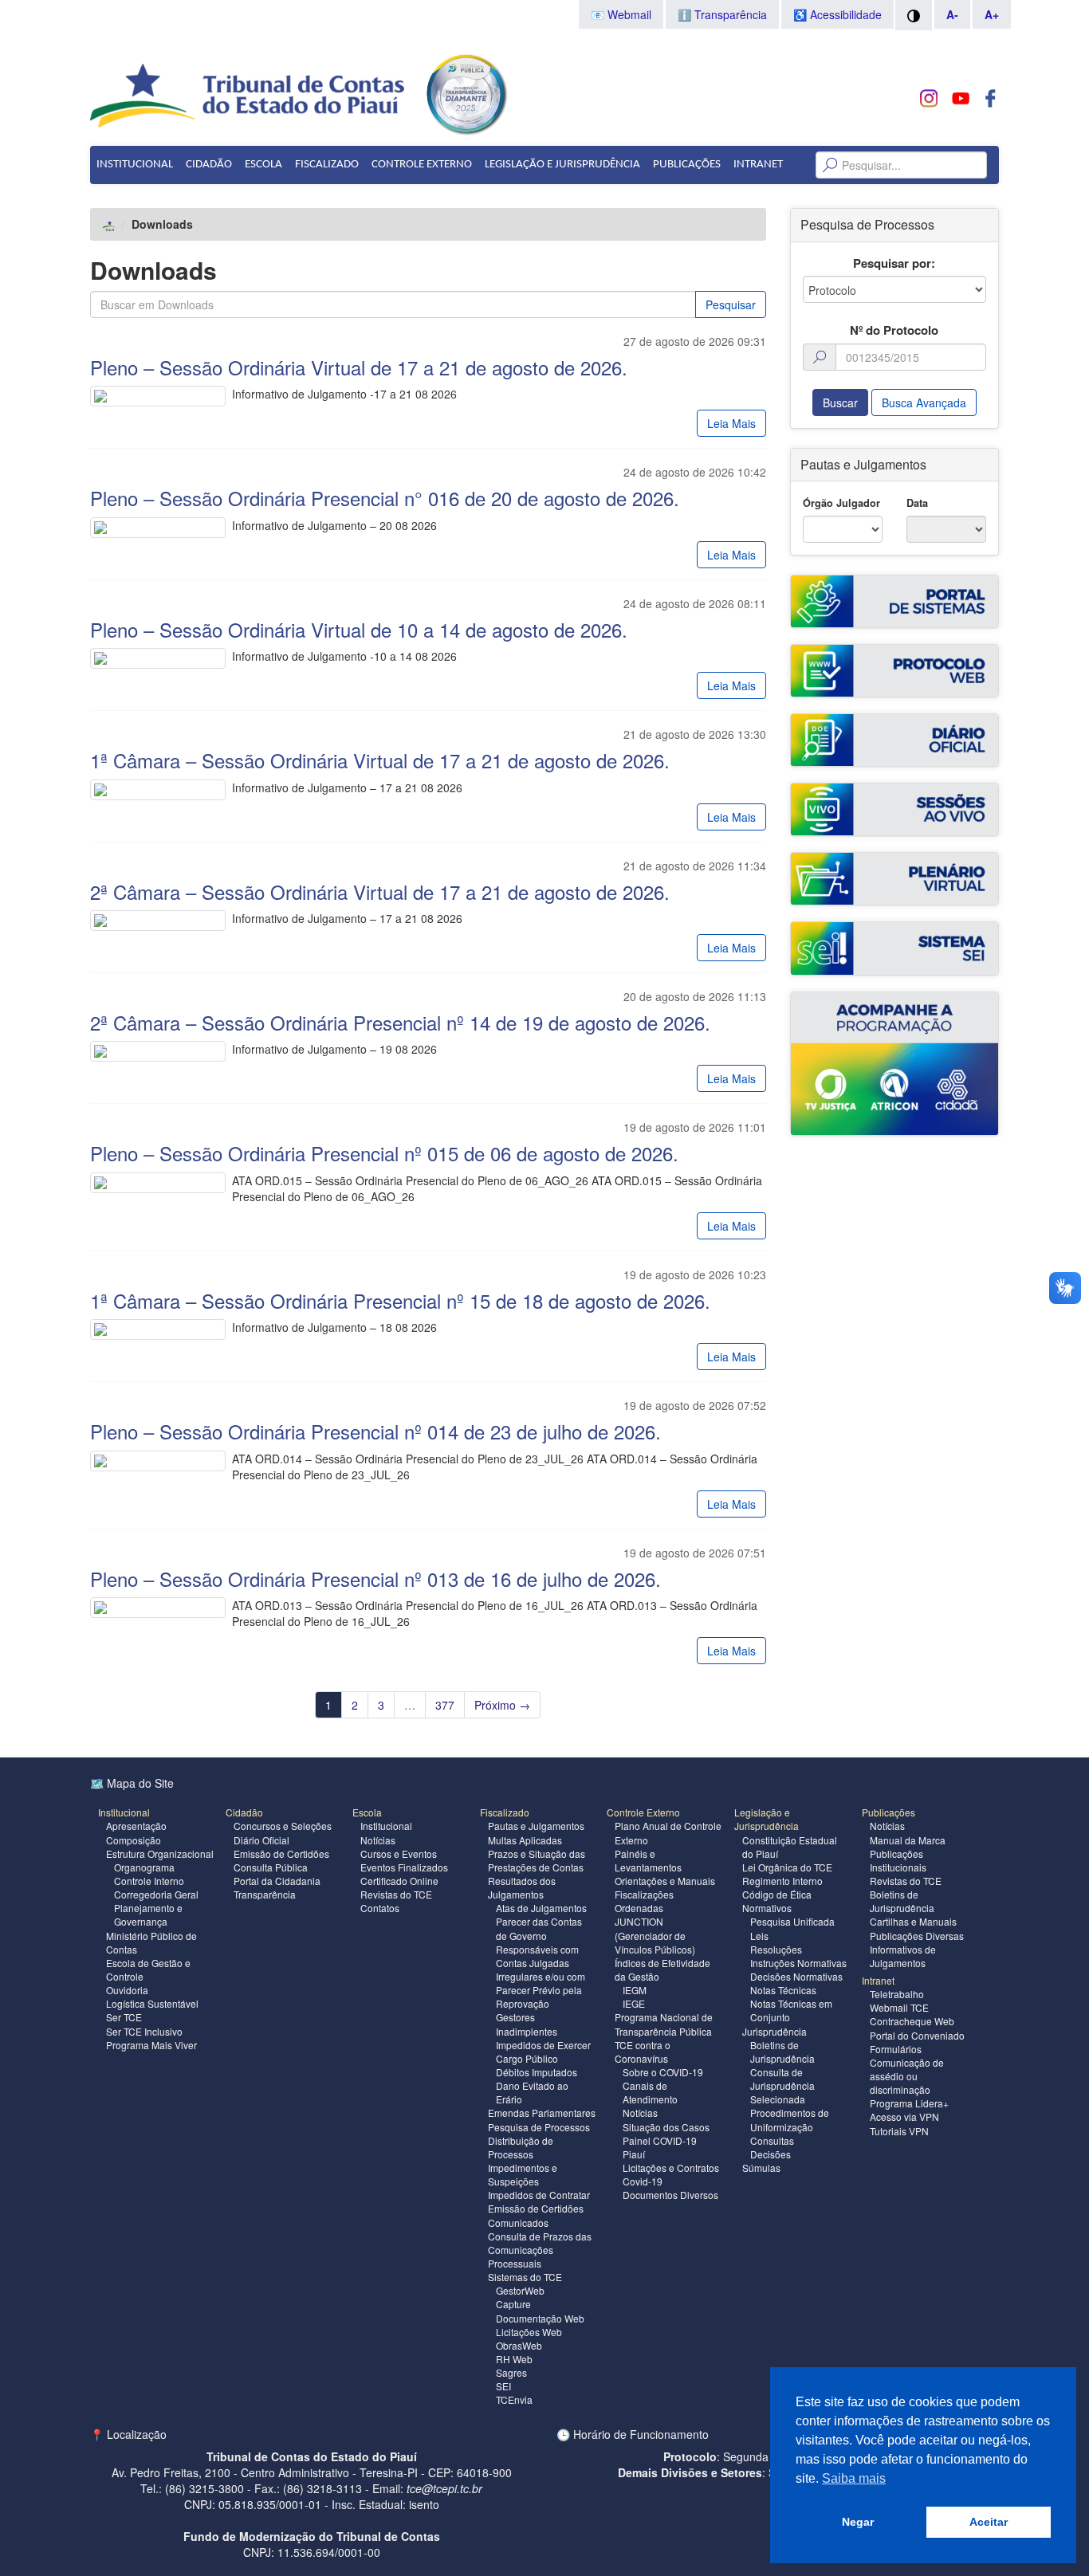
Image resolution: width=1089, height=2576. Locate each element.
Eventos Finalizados (404, 1867)
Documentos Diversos (670, 2195)
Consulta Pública (271, 1867)
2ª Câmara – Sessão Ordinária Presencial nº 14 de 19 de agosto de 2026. (400, 1022)
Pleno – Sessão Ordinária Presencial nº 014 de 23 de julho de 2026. (375, 1431)
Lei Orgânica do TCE (787, 1867)
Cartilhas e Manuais (913, 1921)
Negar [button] (858, 2522)
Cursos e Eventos (399, 1853)
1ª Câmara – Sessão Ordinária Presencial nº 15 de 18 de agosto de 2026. (400, 1300)
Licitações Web (529, 2332)
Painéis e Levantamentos (648, 1860)
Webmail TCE (899, 2007)
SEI (503, 2386)
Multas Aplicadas (525, 1840)
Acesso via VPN (904, 2117)
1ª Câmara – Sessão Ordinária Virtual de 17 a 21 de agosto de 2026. (380, 760)
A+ (992, 14)
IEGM (635, 1990)
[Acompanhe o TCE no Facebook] (991, 98)
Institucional (135, 165)
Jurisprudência (774, 2031)
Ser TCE (124, 2017)
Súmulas (761, 2168)
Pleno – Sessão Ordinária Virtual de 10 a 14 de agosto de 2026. (359, 629)
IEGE (634, 2003)
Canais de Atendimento (650, 2092)
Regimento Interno (782, 1881)
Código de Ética (777, 1894)
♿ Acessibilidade (837, 14)
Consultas (772, 2140)
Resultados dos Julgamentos (522, 1887)
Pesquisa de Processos (539, 2127)
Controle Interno (149, 1881)
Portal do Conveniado (917, 2035)
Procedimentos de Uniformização (790, 2119)
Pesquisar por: (894, 263)
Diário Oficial (261, 1840)
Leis (759, 1936)
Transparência (265, 1894)
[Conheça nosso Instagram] (929, 98)
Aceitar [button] (989, 2522)
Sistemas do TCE (525, 2277)
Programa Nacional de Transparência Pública (664, 2024)
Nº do (894, 330)
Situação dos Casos (666, 2127)
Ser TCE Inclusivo (144, 2031)
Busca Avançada (924, 402)
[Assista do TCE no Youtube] (960, 98)
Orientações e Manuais (665, 1881)
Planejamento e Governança (148, 1914)
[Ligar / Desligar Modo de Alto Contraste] (914, 15)
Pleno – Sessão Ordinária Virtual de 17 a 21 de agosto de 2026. (359, 367)
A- (952, 14)
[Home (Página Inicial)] (110, 224)
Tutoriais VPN (899, 2131)
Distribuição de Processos (521, 2147)
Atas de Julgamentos (541, 1908)
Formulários (896, 2049)
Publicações (687, 165)
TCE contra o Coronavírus (643, 2052)
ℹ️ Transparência (722, 14)
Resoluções (776, 1949)
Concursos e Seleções (283, 1826)
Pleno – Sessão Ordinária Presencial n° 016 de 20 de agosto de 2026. (385, 498)
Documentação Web (540, 2318)
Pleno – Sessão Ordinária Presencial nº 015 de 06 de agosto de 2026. (384, 1153)
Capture (513, 2304)
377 (445, 1705)
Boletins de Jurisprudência (782, 2052)
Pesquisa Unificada (792, 1921)
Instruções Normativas (798, 1963)
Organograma (144, 1867)
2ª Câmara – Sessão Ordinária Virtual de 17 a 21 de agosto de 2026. (380, 891)
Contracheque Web (912, 2021)
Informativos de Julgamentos (903, 1956)
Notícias (378, 1840)
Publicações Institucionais (898, 1860)
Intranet (758, 165)
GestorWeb (520, 2290)
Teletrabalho (897, 1994)
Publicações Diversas (917, 1936)
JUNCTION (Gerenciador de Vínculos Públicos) (655, 1935)
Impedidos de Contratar (539, 2195)
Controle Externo (422, 165)
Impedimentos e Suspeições (523, 2174)
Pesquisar (731, 304)
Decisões (771, 2154)
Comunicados (518, 2223)
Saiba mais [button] (854, 2478)
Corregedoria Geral (156, 1894)
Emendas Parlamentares (542, 2113)
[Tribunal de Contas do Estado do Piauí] (248, 94)
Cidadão (209, 165)
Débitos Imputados (537, 2072)
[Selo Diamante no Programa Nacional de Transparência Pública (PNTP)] (466, 92)
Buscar (840, 402)
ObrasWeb (519, 2345)
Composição (134, 1840)
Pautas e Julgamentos (536, 1826)
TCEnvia (514, 2399)
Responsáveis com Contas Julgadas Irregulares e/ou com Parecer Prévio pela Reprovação (541, 1977)
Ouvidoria (127, 1990)
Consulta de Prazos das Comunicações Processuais (540, 2250)
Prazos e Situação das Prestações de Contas (537, 1860)
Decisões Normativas (796, 1976)
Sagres (511, 2372)
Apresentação (136, 1826)
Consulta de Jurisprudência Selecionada (782, 2085)
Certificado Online (399, 1881)
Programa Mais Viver (151, 2045)
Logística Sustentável (152, 2003)
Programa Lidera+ (909, 2103)
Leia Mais (731, 423)
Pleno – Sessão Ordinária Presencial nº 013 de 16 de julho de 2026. (375, 1579)
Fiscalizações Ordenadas (644, 1901)
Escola (263, 165)
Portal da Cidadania (277, 1881)
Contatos (380, 1908)
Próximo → (502, 1705)
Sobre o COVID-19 (663, 2072)
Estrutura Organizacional (160, 1853)
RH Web (514, 2359)
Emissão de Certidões (281, 1853)
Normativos (767, 1908)
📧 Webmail (621, 14)
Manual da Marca (908, 1840)
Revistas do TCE (396, 1894)
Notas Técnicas (783, 1990)
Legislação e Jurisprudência (562, 165)
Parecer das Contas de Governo (539, 1928)
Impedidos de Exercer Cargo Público (543, 2052)
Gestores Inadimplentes (527, 2024)
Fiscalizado (327, 165)
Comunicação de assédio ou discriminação (907, 2076)
